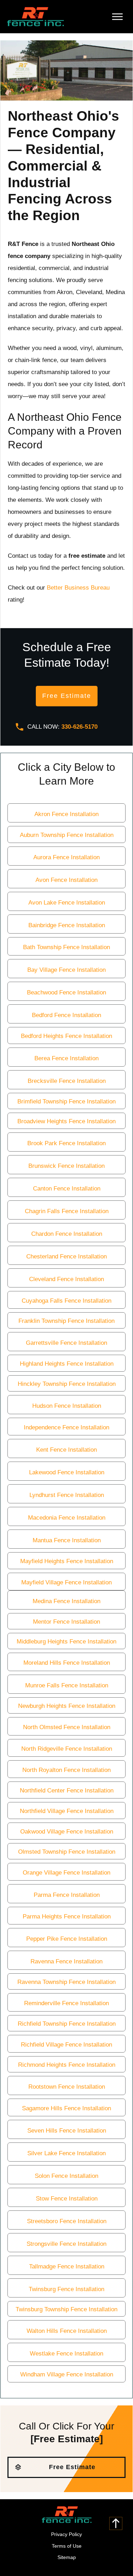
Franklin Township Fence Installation (66, 1321)
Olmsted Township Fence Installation (67, 1852)
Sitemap (67, 2557)
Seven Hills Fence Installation (67, 2131)
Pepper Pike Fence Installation (67, 1939)
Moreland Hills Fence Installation (67, 1663)
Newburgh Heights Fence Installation (67, 1706)
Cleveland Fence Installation (66, 1279)
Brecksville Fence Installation (67, 1081)
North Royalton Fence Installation (66, 1770)
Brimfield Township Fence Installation (66, 1101)
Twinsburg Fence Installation (66, 2289)
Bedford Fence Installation (66, 1015)
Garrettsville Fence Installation (66, 1343)
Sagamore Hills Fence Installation (66, 2108)
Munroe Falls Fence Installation (67, 1685)
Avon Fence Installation (66, 880)
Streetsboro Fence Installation (67, 2221)
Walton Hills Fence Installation (67, 2331)
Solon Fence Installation (66, 2176)
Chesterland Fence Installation (66, 1257)
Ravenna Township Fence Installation (66, 1982)
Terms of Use (67, 2546)
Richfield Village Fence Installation (66, 2045)
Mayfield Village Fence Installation (66, 1582)
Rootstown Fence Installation (67, 2087)
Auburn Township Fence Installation (67, 835)
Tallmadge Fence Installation (67, 2267)
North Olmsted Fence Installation (67, 1727)
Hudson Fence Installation (67, 1406)
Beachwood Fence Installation (66, 992)
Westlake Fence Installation (66, 2354)
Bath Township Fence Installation (66, 947)
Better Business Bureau (78, 588)
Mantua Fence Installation (67, 1540)
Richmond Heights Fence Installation (67, 2065)
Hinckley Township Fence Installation (67, 1384)
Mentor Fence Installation (66, 1622)
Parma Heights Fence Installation (67, 1917)
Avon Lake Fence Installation (67, 903)
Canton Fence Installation (67, 1189)
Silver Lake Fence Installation (66, 2153)
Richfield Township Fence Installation (67, 2024)
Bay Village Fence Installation (66, 970)
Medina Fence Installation (66, 1601)
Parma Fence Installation (67, 1895)
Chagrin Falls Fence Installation (67, 1211)
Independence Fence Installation (66, 1427)
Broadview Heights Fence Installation (66, 1121)
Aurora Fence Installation (66, 857)
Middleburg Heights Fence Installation (66, 1642)
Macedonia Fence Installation (67, 1518)
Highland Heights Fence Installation (67, 1364)
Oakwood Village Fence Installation (67, 1832)
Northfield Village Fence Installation (67, 1811)
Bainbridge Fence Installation (67, 925)
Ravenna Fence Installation (66, 1961)
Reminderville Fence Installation (66, 2003)
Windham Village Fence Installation (67, 2374)
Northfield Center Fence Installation (67, 1791)
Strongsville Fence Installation (66, 2244)
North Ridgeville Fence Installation (67, 1749)
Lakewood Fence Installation (67, 1472)
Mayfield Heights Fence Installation (67, 1561)
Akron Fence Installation (66, 814)
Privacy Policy (66, 2534)
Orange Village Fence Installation (66, 1873)
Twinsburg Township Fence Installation (66, 2309)
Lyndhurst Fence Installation (67, 1495)
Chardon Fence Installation (67, 1234)
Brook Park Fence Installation (66, 1143)
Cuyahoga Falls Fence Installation (66, 1301)
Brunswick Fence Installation (66, 1166)
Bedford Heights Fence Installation (66, 1036)
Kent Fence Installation (66, 1450)
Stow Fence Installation (67, 2199)
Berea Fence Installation (66, 1058)
